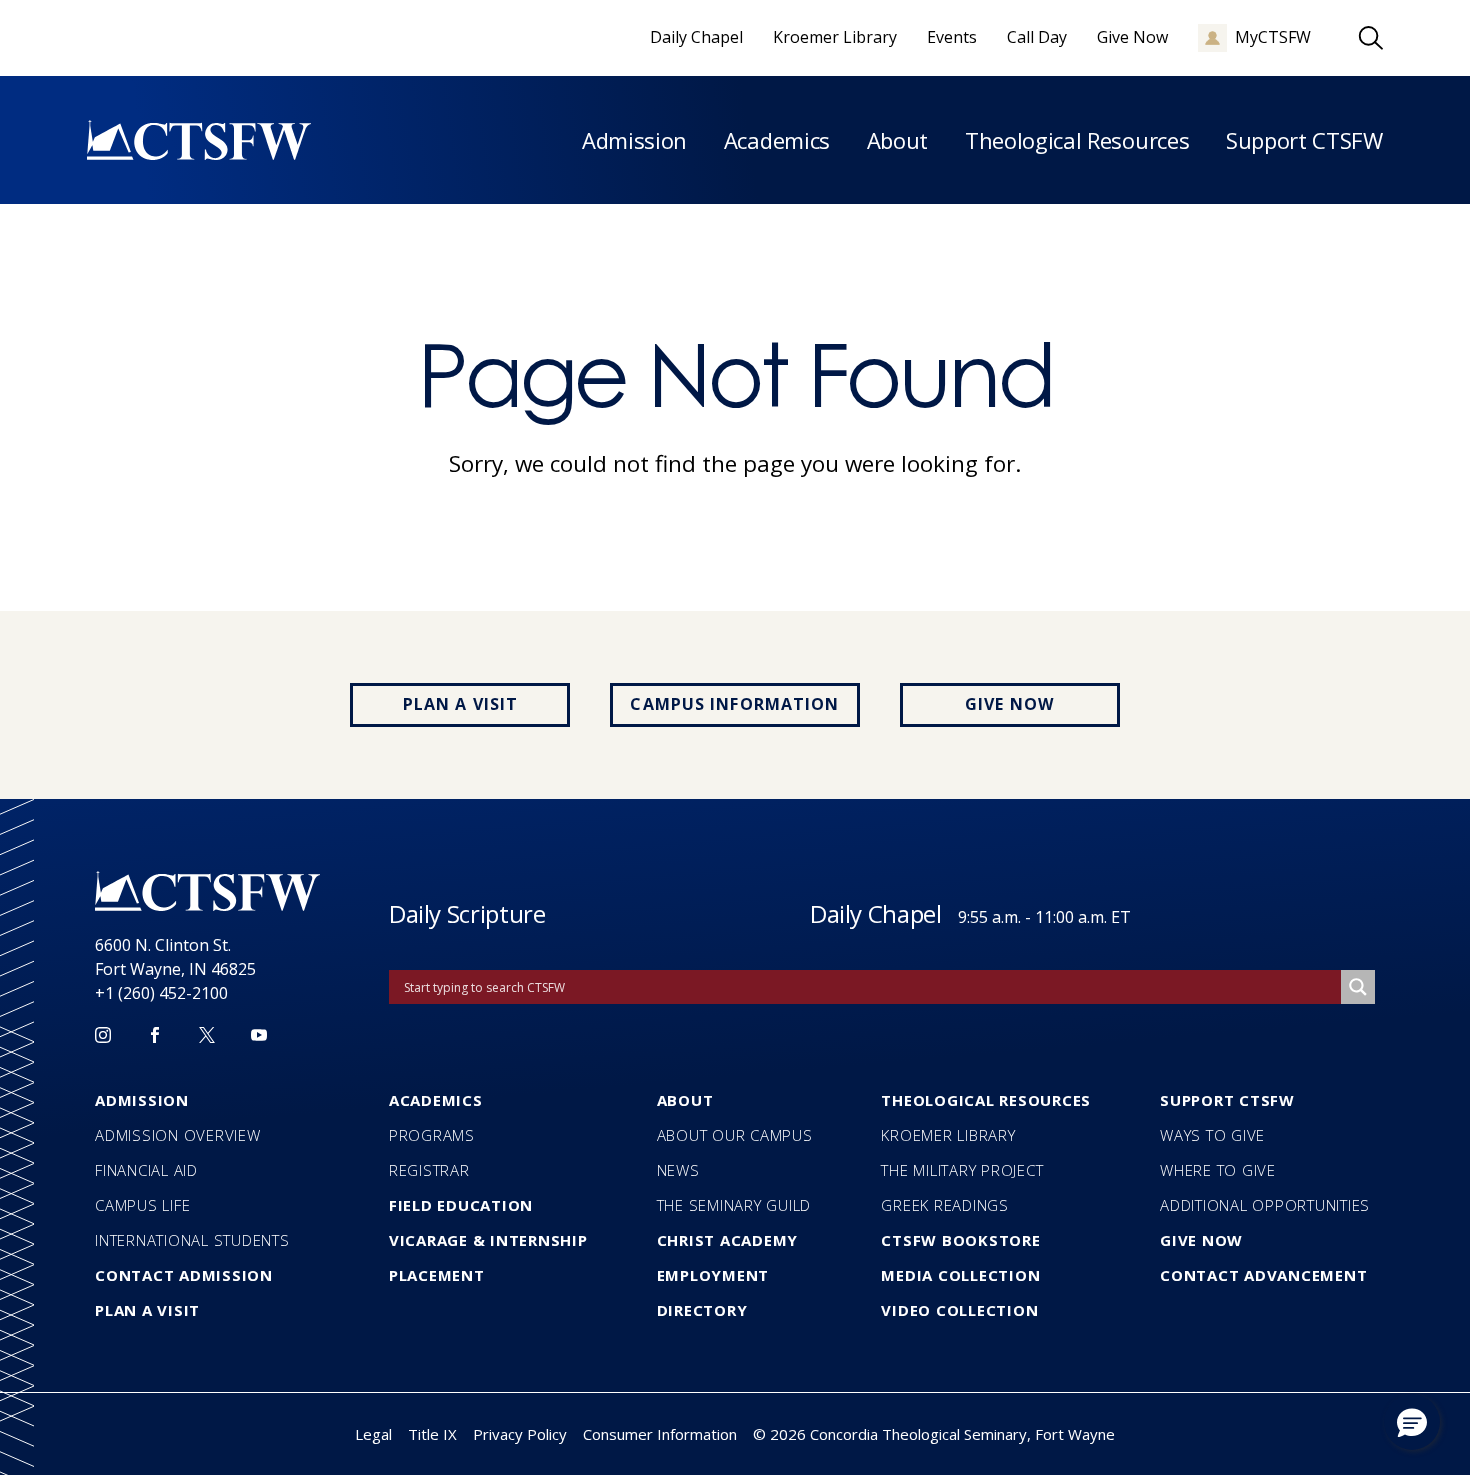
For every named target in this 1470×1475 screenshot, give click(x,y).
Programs (432, 1135)
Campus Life (142, 1205)
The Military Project (962, 1170)
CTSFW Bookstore (960, 1240)
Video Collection (959, 1310)
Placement (437, 1275)
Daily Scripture (467, 913)
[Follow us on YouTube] (259, 1035)
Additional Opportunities (1265, 1205)
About (897, 140)
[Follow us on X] (207, 1035)
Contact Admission (184, 1275)
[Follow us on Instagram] (103, 1035)
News (678, 1170)
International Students (192, 1240)
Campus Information (734, 704)
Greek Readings (945, 1205)
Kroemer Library (948, 1135)
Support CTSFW (1304, 140)
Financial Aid (146, 1170)
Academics (777, 140)
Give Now (1009, 704)
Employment (713, 1275)
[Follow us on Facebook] (155, 1035)
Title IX (432, 1434)
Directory (702, 1310)
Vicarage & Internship (488, 1240)
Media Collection (960, 1275)
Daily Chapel (876, 913)
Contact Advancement (1263, 1275)
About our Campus (735, 1135)
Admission (634, 140)
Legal (373, 1434)
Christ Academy (728, 1240)
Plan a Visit (460, 704)
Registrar (429, 1170)
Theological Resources (1077, 140)
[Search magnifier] (1358, 987)
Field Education (461, 1205)
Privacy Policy (520, 1434)
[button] (1412, 1422)
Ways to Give (1212, 1135)
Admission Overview (178, 1135)
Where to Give (1218, 1170)
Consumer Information (660, 1434)
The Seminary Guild (734, 1205)
